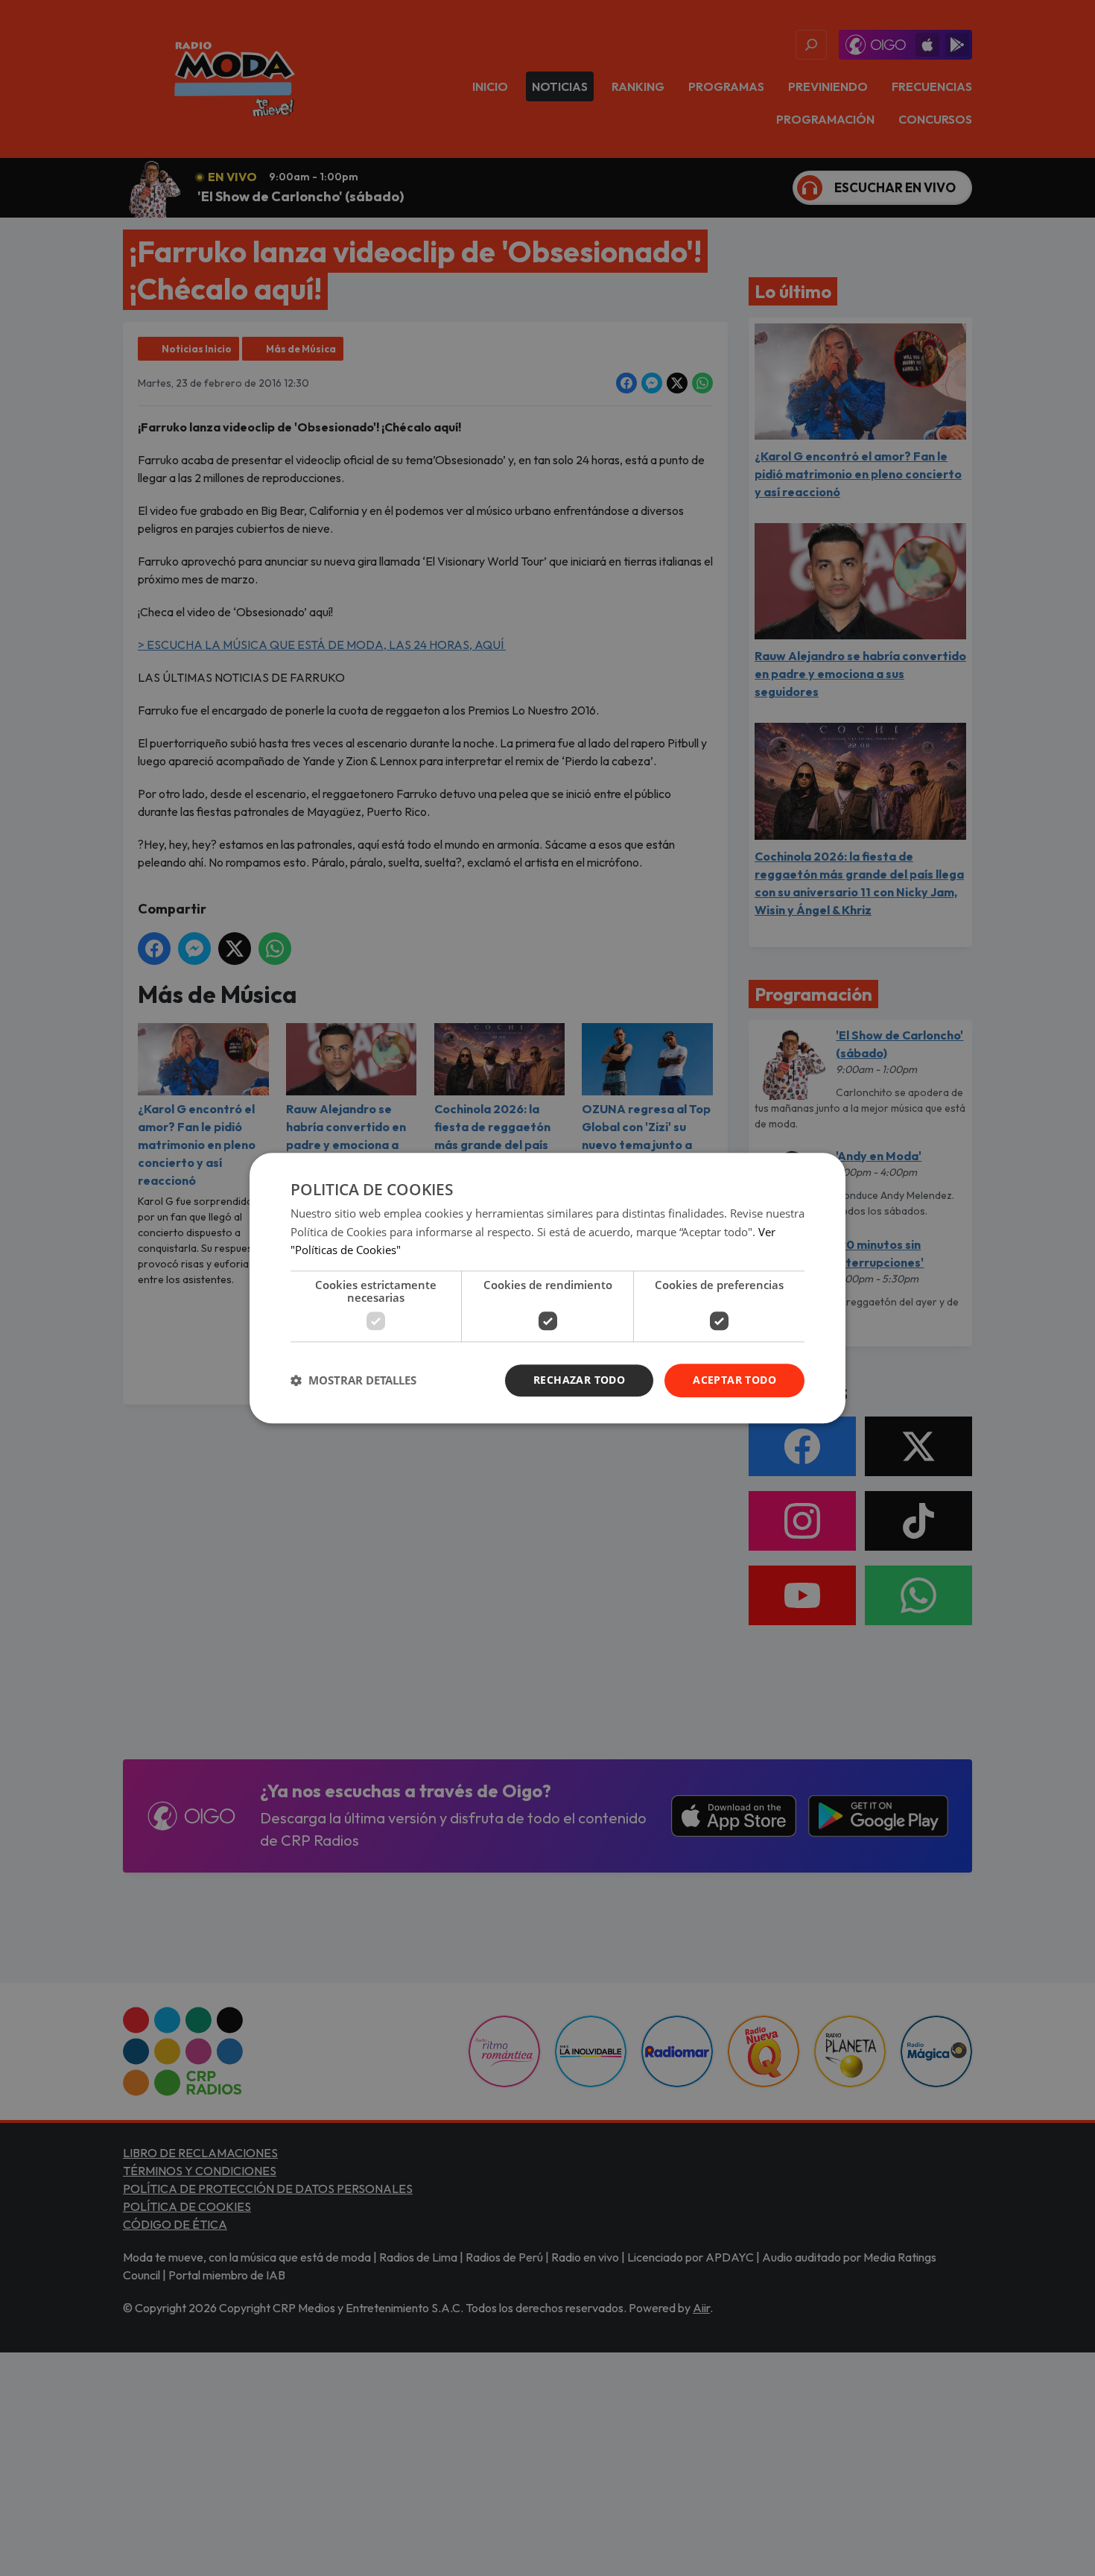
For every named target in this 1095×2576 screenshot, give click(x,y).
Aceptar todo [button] (734, 1380)
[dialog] (547, 1288)
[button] (353, 1381)
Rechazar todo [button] (579, 1380)
